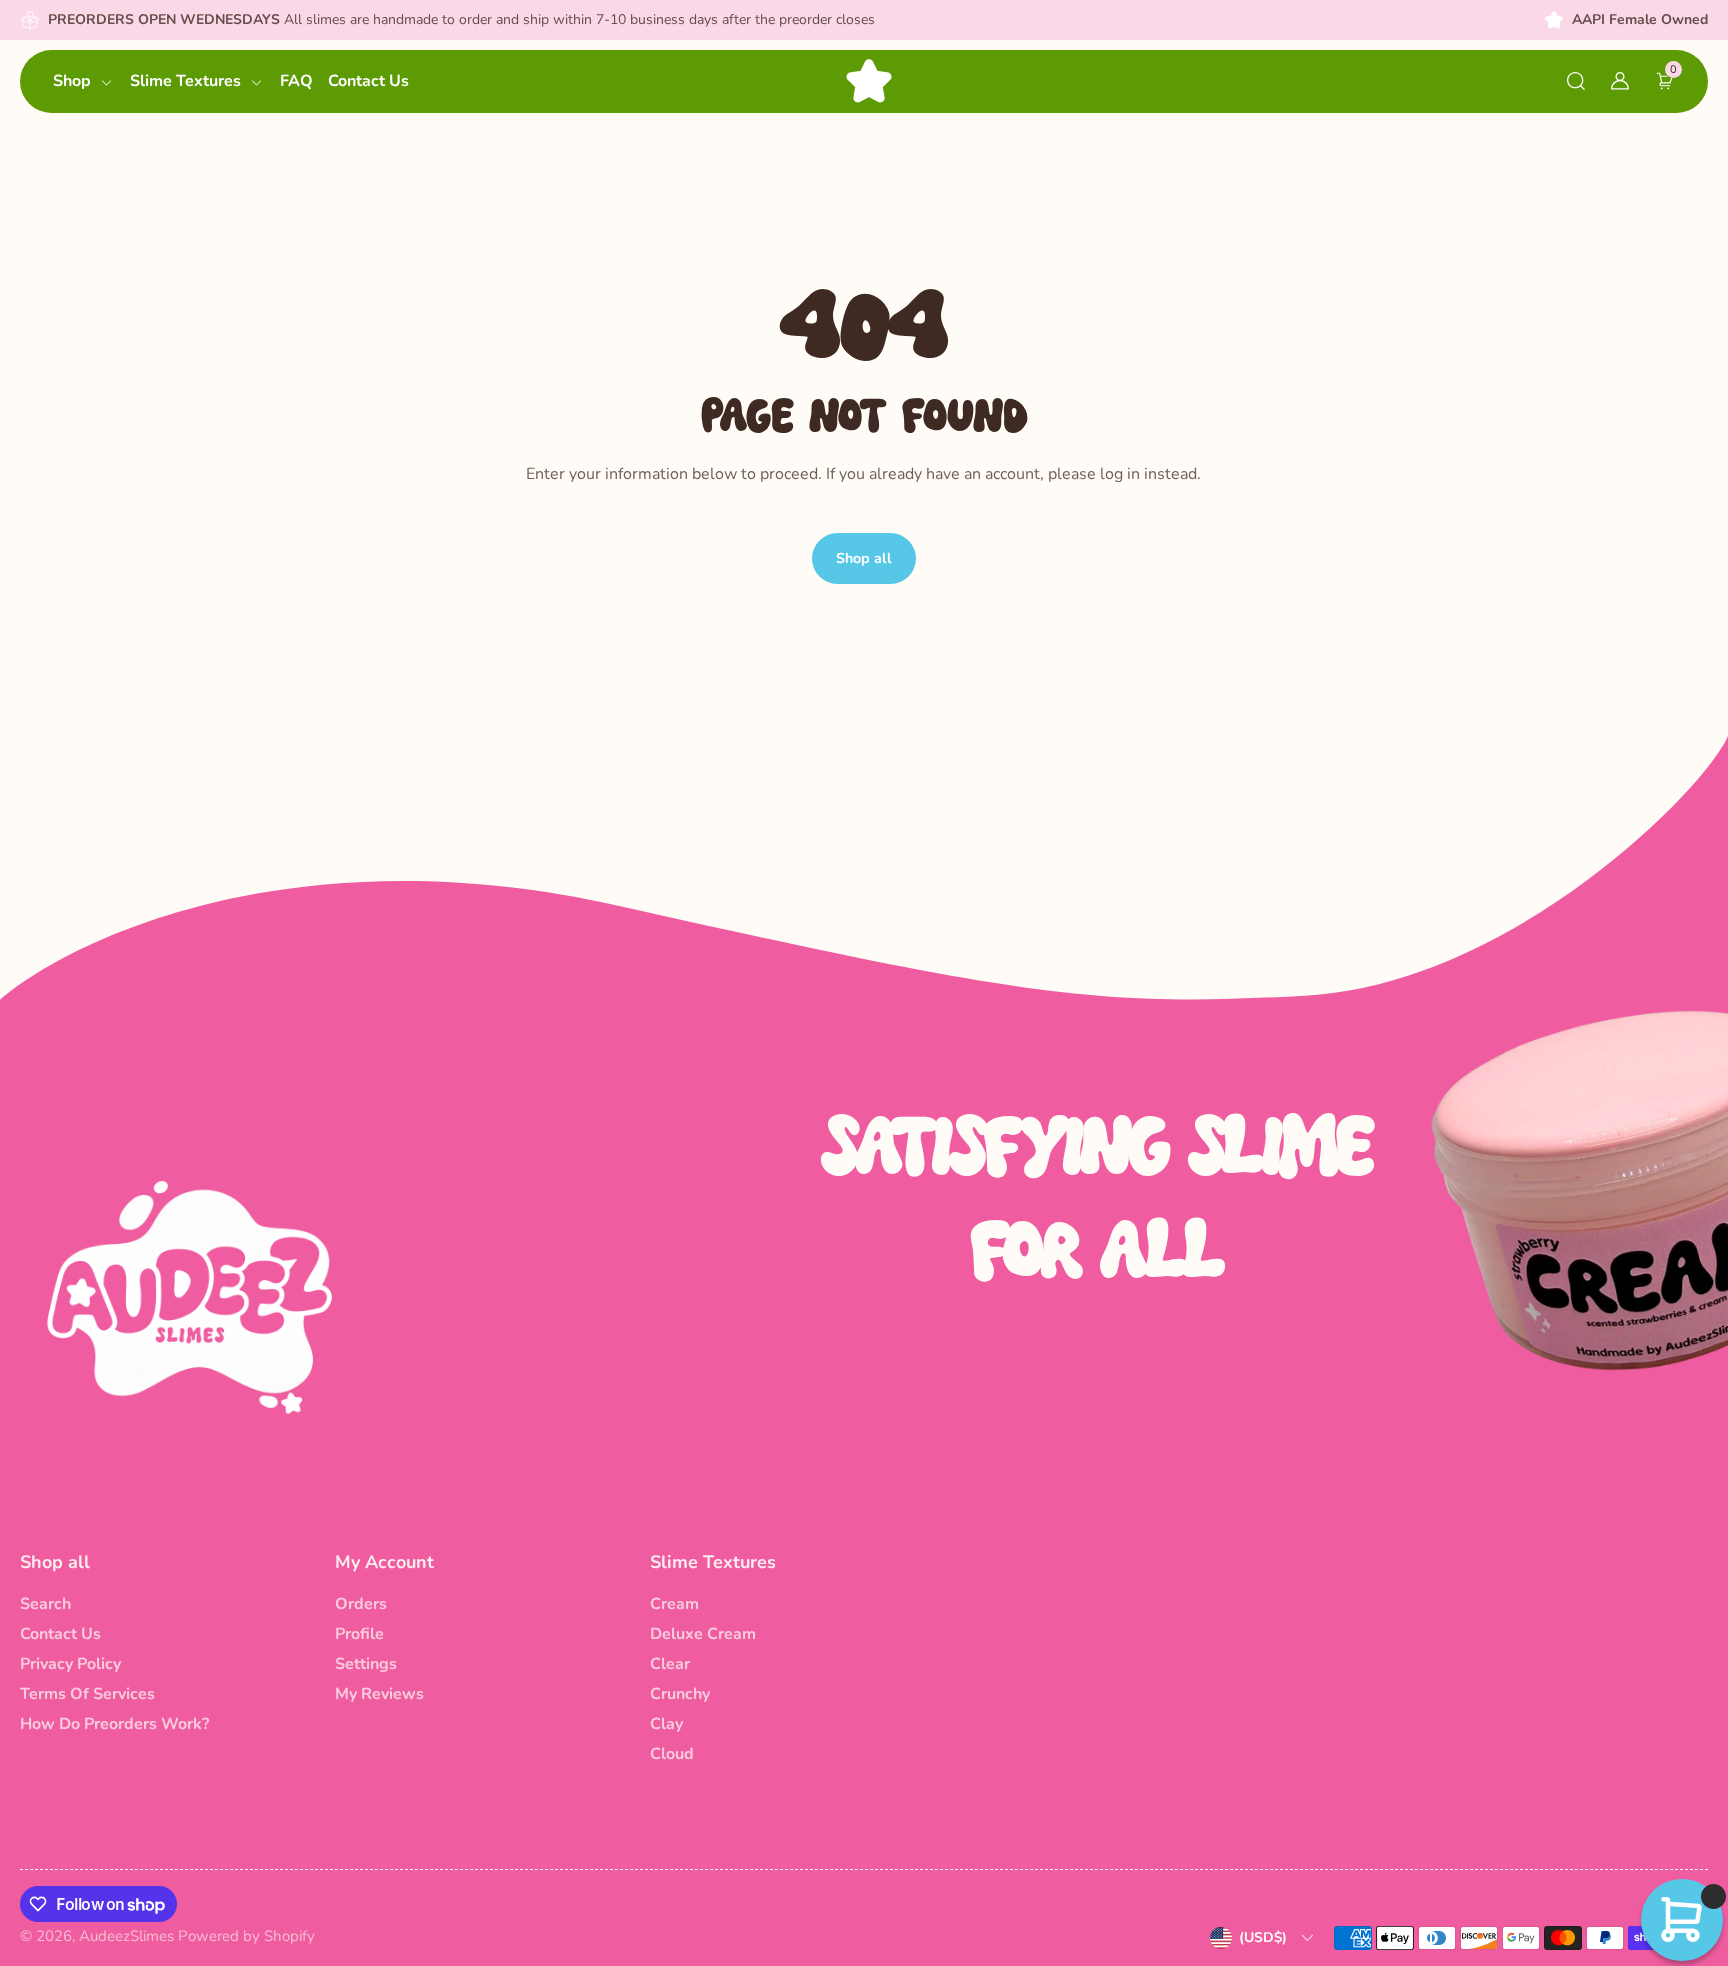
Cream (674, 1604)
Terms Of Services (87, 1694)
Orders (361, 1604)
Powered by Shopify (246, 1936)
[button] (1576, 81)
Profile (359, 1634)
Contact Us (60, 1634)
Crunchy (680, 1694)
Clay (666, 1724)
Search (45, 1604)
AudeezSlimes (126, 1936)
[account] (1620, 81)
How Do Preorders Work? (114, 1724)
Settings (366, 1664)
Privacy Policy (70, 1664)
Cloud (672, 1754)
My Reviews (379, 1694)
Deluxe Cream (703, 1634)
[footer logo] (190, 1296)
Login (263, 453)
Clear (670, 1664)
